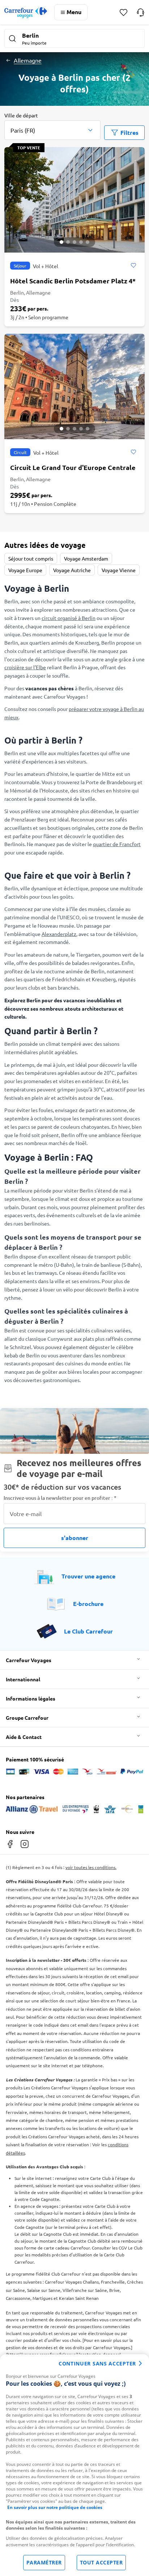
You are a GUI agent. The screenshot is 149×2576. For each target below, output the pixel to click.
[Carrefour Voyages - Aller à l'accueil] (26, 13)
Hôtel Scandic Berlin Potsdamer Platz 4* (73, 281)
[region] (74, 2465)
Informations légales (31, 1698)
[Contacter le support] (141, 12)
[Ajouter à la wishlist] (133, 266)
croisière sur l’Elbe (25, 667)
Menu (74, 12)
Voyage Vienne (119, 570)
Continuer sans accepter (97, 2363)
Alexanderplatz (59, 934)
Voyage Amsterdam (86, 558)
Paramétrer (44, 2562)
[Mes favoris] (124, 13)
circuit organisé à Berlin (69, 618)
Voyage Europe (25, 570)
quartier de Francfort (117, 844)
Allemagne (28, 60)
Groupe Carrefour (27, 1718)
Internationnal (23, 1679)
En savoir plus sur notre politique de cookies (55, 2507)
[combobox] (52, 126)
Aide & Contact (24, 1737)
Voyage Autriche (72, 570)
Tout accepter (101, 2562)
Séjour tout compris (31, 558)
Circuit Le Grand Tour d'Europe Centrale (73, 467)
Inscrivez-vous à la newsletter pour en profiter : (60, 1498)
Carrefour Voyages (29, 1660)
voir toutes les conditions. (91, 1867)
